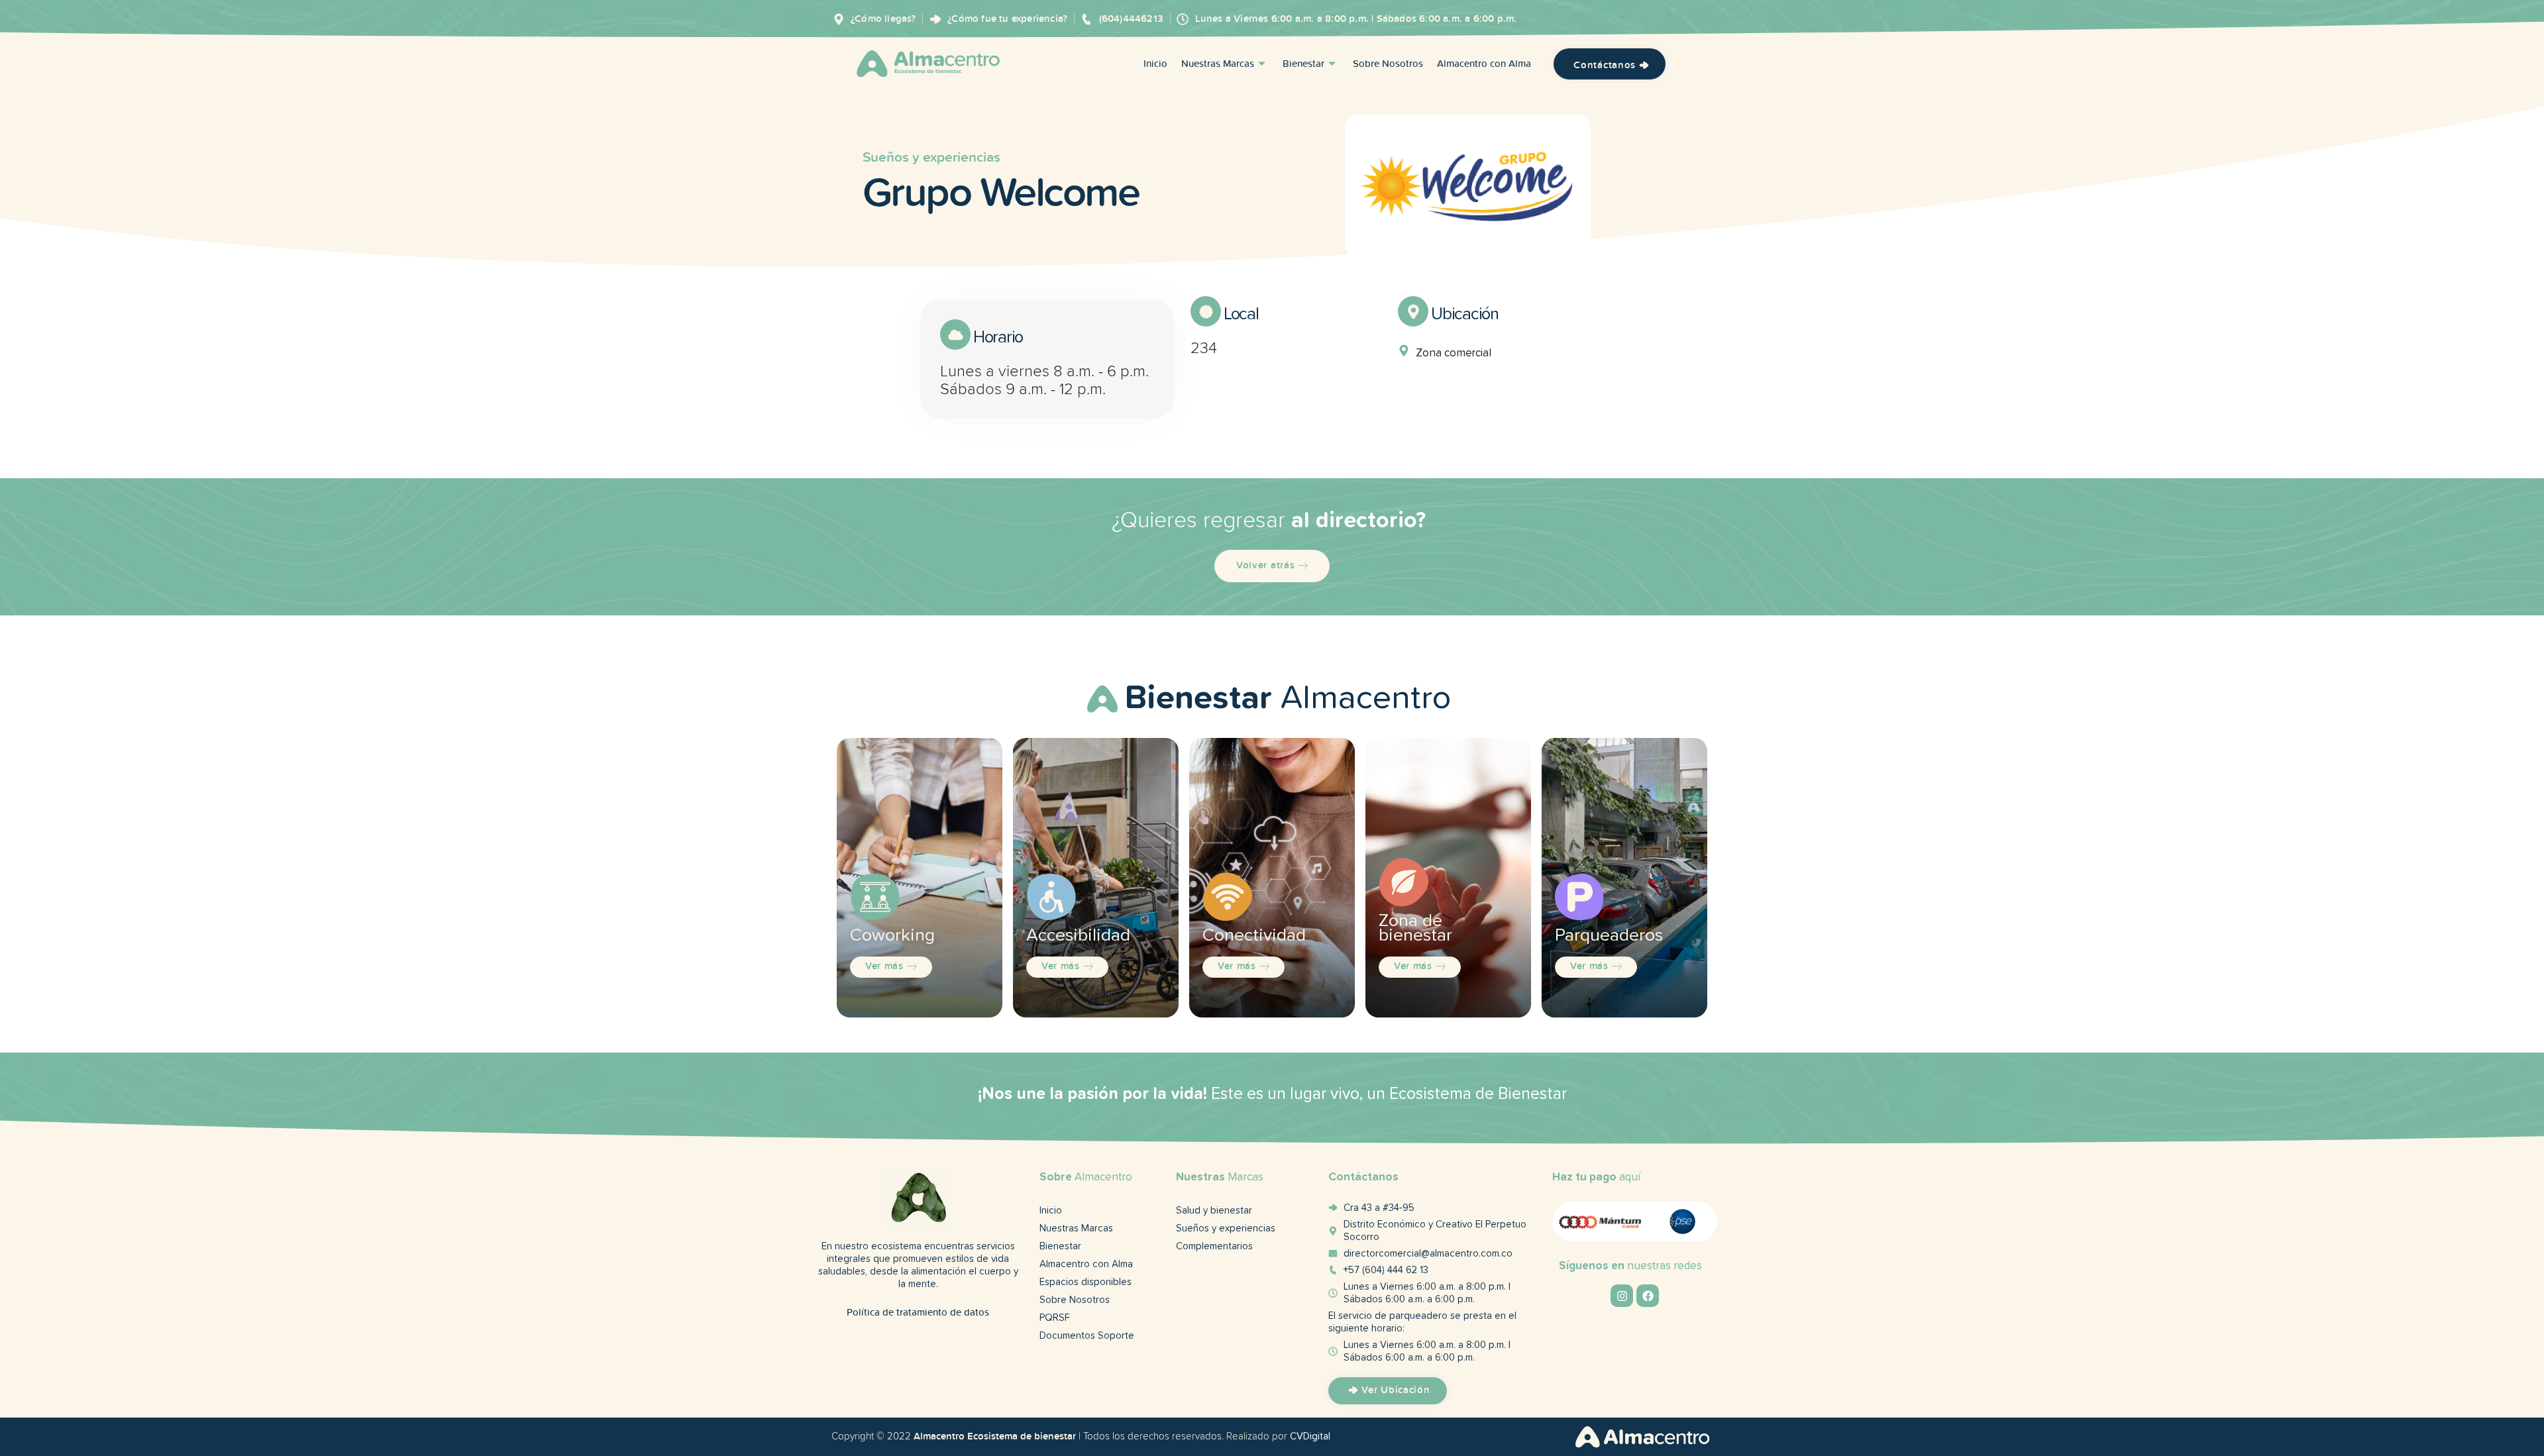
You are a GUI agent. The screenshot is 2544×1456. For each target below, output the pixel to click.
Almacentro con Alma (1484, 64)
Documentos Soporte (1087, 1336)
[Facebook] (1648, 1296)
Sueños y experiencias (931, 157)
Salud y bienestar (1214, 1211)
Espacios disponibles (1086, 1282)
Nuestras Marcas (1218, 64)
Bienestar (1303, 64)
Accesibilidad (1078, 936)
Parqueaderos (1609, 936)
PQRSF (1055, 1318)
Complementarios (1214, 1246)
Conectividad (1254, 936)
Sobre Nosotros (1388, 64)
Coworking (892, 936)
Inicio (1155, 64)
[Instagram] (1622, 1296)
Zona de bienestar (1415, 928)
